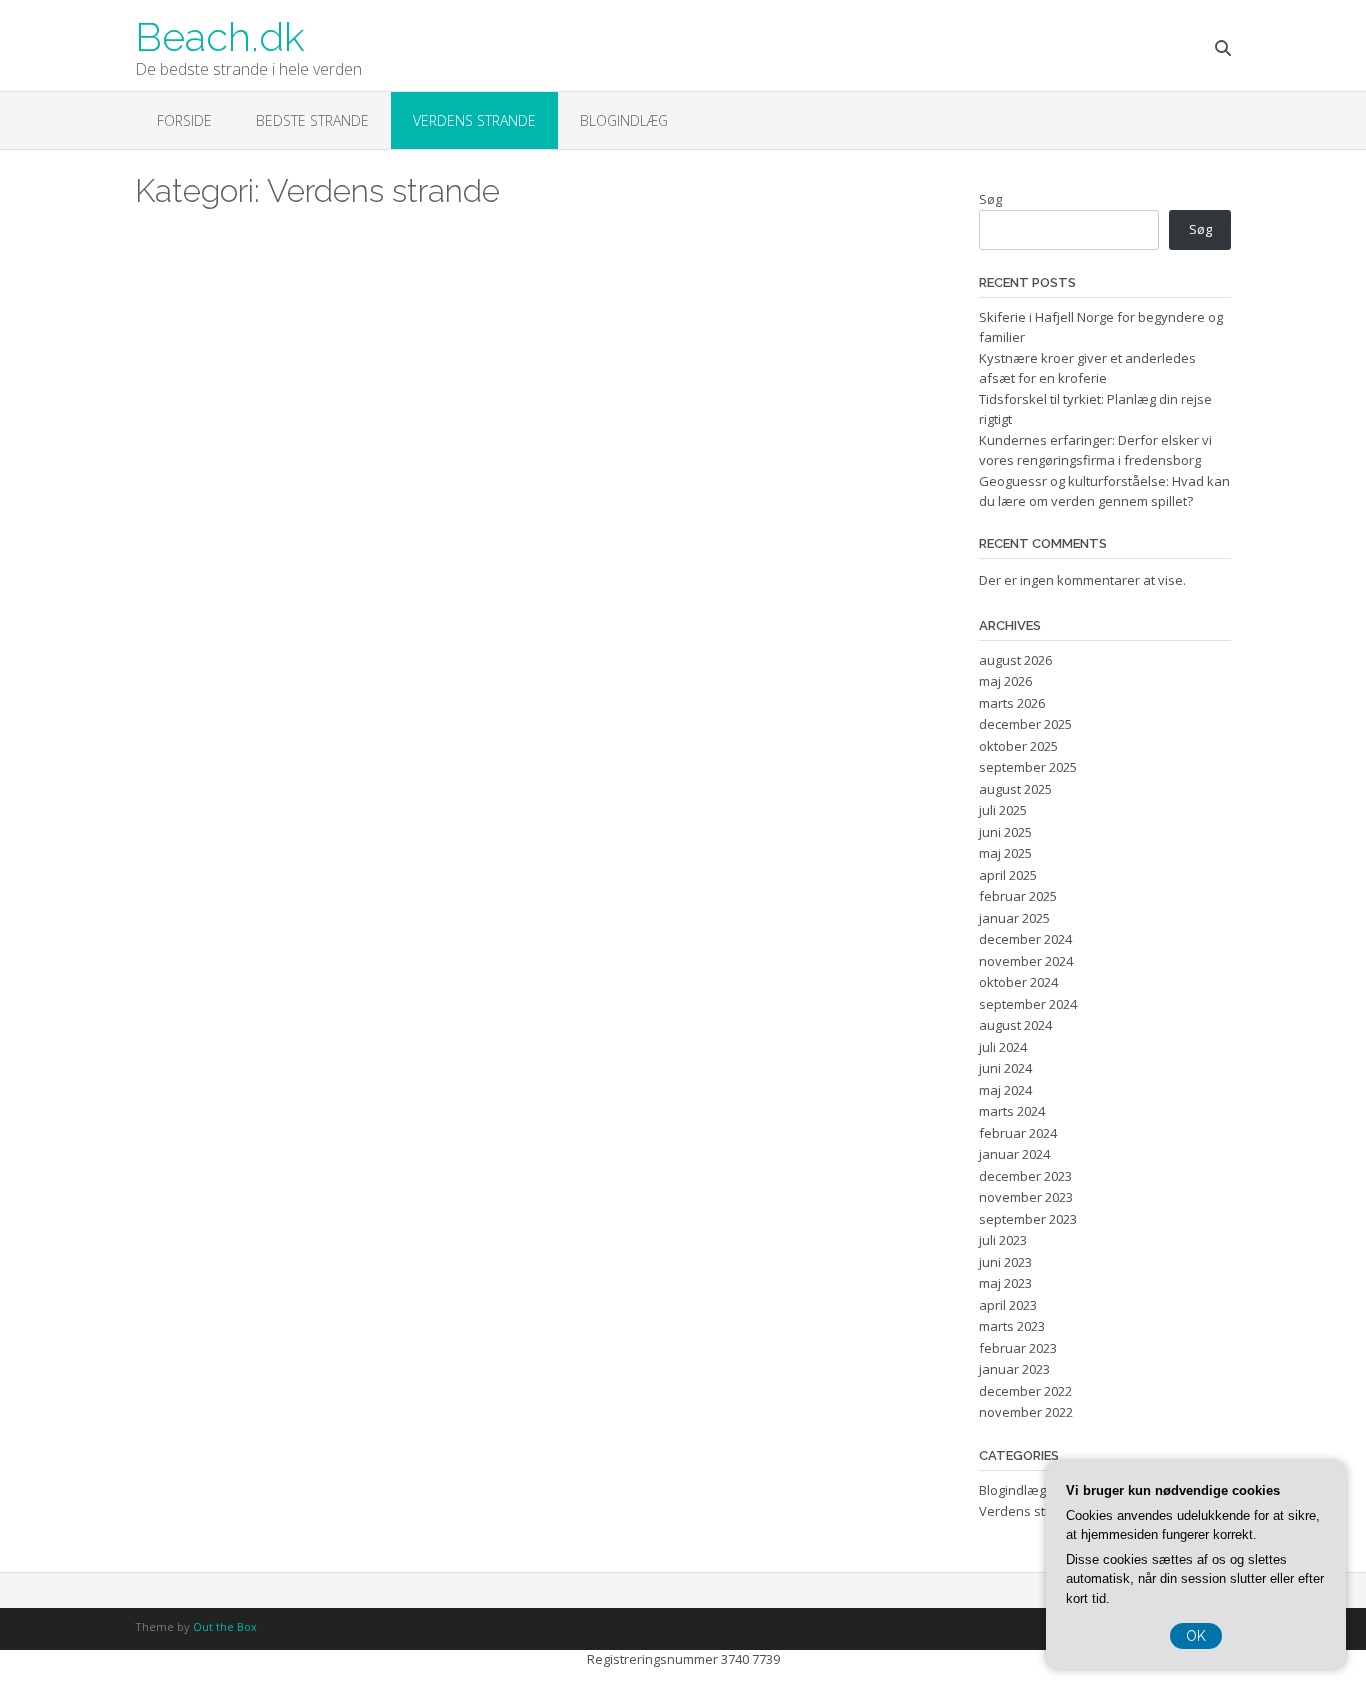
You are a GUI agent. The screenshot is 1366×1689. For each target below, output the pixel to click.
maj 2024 (1005, 1090)
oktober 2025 (1018, 746)
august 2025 (1015, 789)
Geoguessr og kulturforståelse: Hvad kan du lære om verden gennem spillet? (1104, 491)
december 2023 (1025, 1176)
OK (1196, 1636)
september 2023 (1028, 1219)
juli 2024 (1003, 1047)
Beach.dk (220, 35)
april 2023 (1008, 1305)
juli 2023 (1003, 1240)
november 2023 (1026, 1197)
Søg (990, 199)
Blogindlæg (624, 120)
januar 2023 (1014, 1369)
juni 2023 (1005, 1262)
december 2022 (1025, 1391)
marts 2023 (1012, 1326)
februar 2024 (1018, 1133)
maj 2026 (1005, 681)
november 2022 (1026, 1412)
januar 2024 (1014, 1154)
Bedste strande (312, 120)
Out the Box (225, 1626)
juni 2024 (1005, 1068)
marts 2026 (1012, 703)
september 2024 (1028, 1004)
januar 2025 (1014, 918)
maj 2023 (1005, 1283)
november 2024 (1026, 961)
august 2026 (1015, 660)
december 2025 (1025, 724)
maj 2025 (1005, 853)
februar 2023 (1018, 1348)
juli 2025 (1003, 810)
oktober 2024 (1018, 982)
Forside (184, 120)
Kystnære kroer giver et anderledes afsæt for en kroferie (1087, 368)
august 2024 (1015, 1025)
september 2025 (1028, 767)
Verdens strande (474, 120)
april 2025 (1008, 875)
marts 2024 (1012, 1111)
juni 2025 (1005, 832)
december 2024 (1025, 939)
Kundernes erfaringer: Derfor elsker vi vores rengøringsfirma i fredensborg (1095, 450)
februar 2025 (1018, 896)
